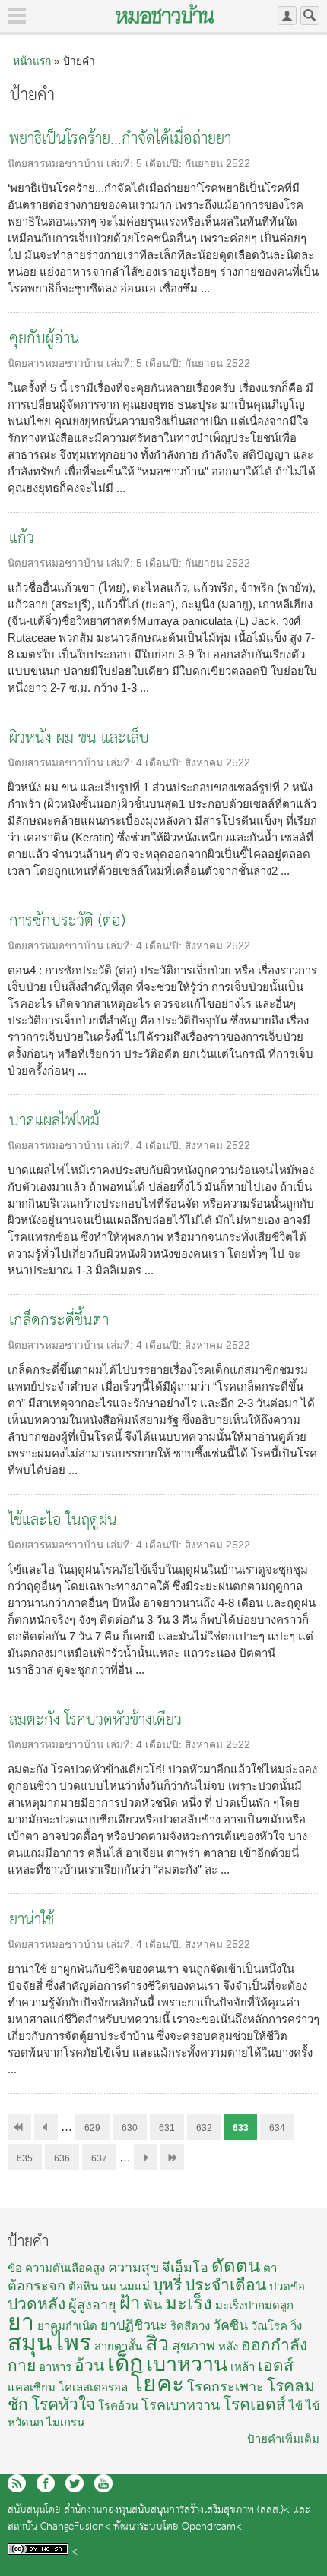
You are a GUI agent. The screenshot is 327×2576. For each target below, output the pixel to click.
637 (99, 2158)
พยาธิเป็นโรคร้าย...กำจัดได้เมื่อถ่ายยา (120, 139)
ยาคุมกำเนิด (67, 2326)
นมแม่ (135, 2286)
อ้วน (89, 2365)
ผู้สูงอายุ (92, 2305)
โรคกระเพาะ (225, 2387)
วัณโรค (269, 2326)
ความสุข (133, 2268)
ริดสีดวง (190, 2326)
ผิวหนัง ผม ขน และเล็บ (79, 739)
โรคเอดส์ (254, 2404)
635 (25, 2158)
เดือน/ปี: (165, 164)
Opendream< (212, 2527)
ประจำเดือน (225, 2285)
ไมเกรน (65, 2422)
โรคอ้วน (118, 2406)
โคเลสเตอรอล (93, 2387)
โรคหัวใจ (63, 2404)
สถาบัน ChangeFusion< (59, 2527)
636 (62, 2158)
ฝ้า (130, 2303)
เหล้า (243, 2367)
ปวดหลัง (37, 2304)
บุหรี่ (167, 2285)
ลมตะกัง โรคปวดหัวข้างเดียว (95, 1720)
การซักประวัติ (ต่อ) (67, 922)
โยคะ (157, 2383)
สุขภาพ (194, 2346)
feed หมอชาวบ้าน (17, 2483)
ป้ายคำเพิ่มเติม (283, 2439)
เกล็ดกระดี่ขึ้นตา (59, 1321)
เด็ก (125, 2363)
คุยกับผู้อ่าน (44, 339)
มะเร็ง (189, 2303)
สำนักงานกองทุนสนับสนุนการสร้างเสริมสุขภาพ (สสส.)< (177, 2510)
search (310, 16)
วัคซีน (230, 2325)
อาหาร (55, 2367)
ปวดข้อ (287, 2286)
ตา (270, 2268)
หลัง (228, 2346)
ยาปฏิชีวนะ (134, 2325)
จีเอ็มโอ (185, 2268)
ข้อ (15, 2268)
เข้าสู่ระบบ (287, 16)
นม (109, 2286)
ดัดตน (236, 2266)
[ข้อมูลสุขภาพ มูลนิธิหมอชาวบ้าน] (165, 14)
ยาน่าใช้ (32, 1920)
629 (92, 2128)
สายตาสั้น (118, 2346)
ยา (21, 2322)
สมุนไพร (49, 2342)
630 (130, 2128)
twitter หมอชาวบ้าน (75, 2483)
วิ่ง (296, 2326)
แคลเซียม (32, 2387)
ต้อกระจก (37, 2286)
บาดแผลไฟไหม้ (54, 1121)
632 (204, 2128)
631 (167, 2128)
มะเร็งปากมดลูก (254, 2305)
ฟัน (152, 2305)
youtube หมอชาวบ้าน (103, 2483)
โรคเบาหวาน (181, 2405)
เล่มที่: (121, 164)
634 (277, 2128)
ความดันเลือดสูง (65, 2268)
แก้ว (22, 539)
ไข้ (296, 2406)
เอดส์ (276, 2365)
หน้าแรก (32, 61)
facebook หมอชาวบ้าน (46, 2483)
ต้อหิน (83, 2286)
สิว (157, 2344)
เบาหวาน (187, 2364)
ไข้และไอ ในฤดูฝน (63, 1521)
